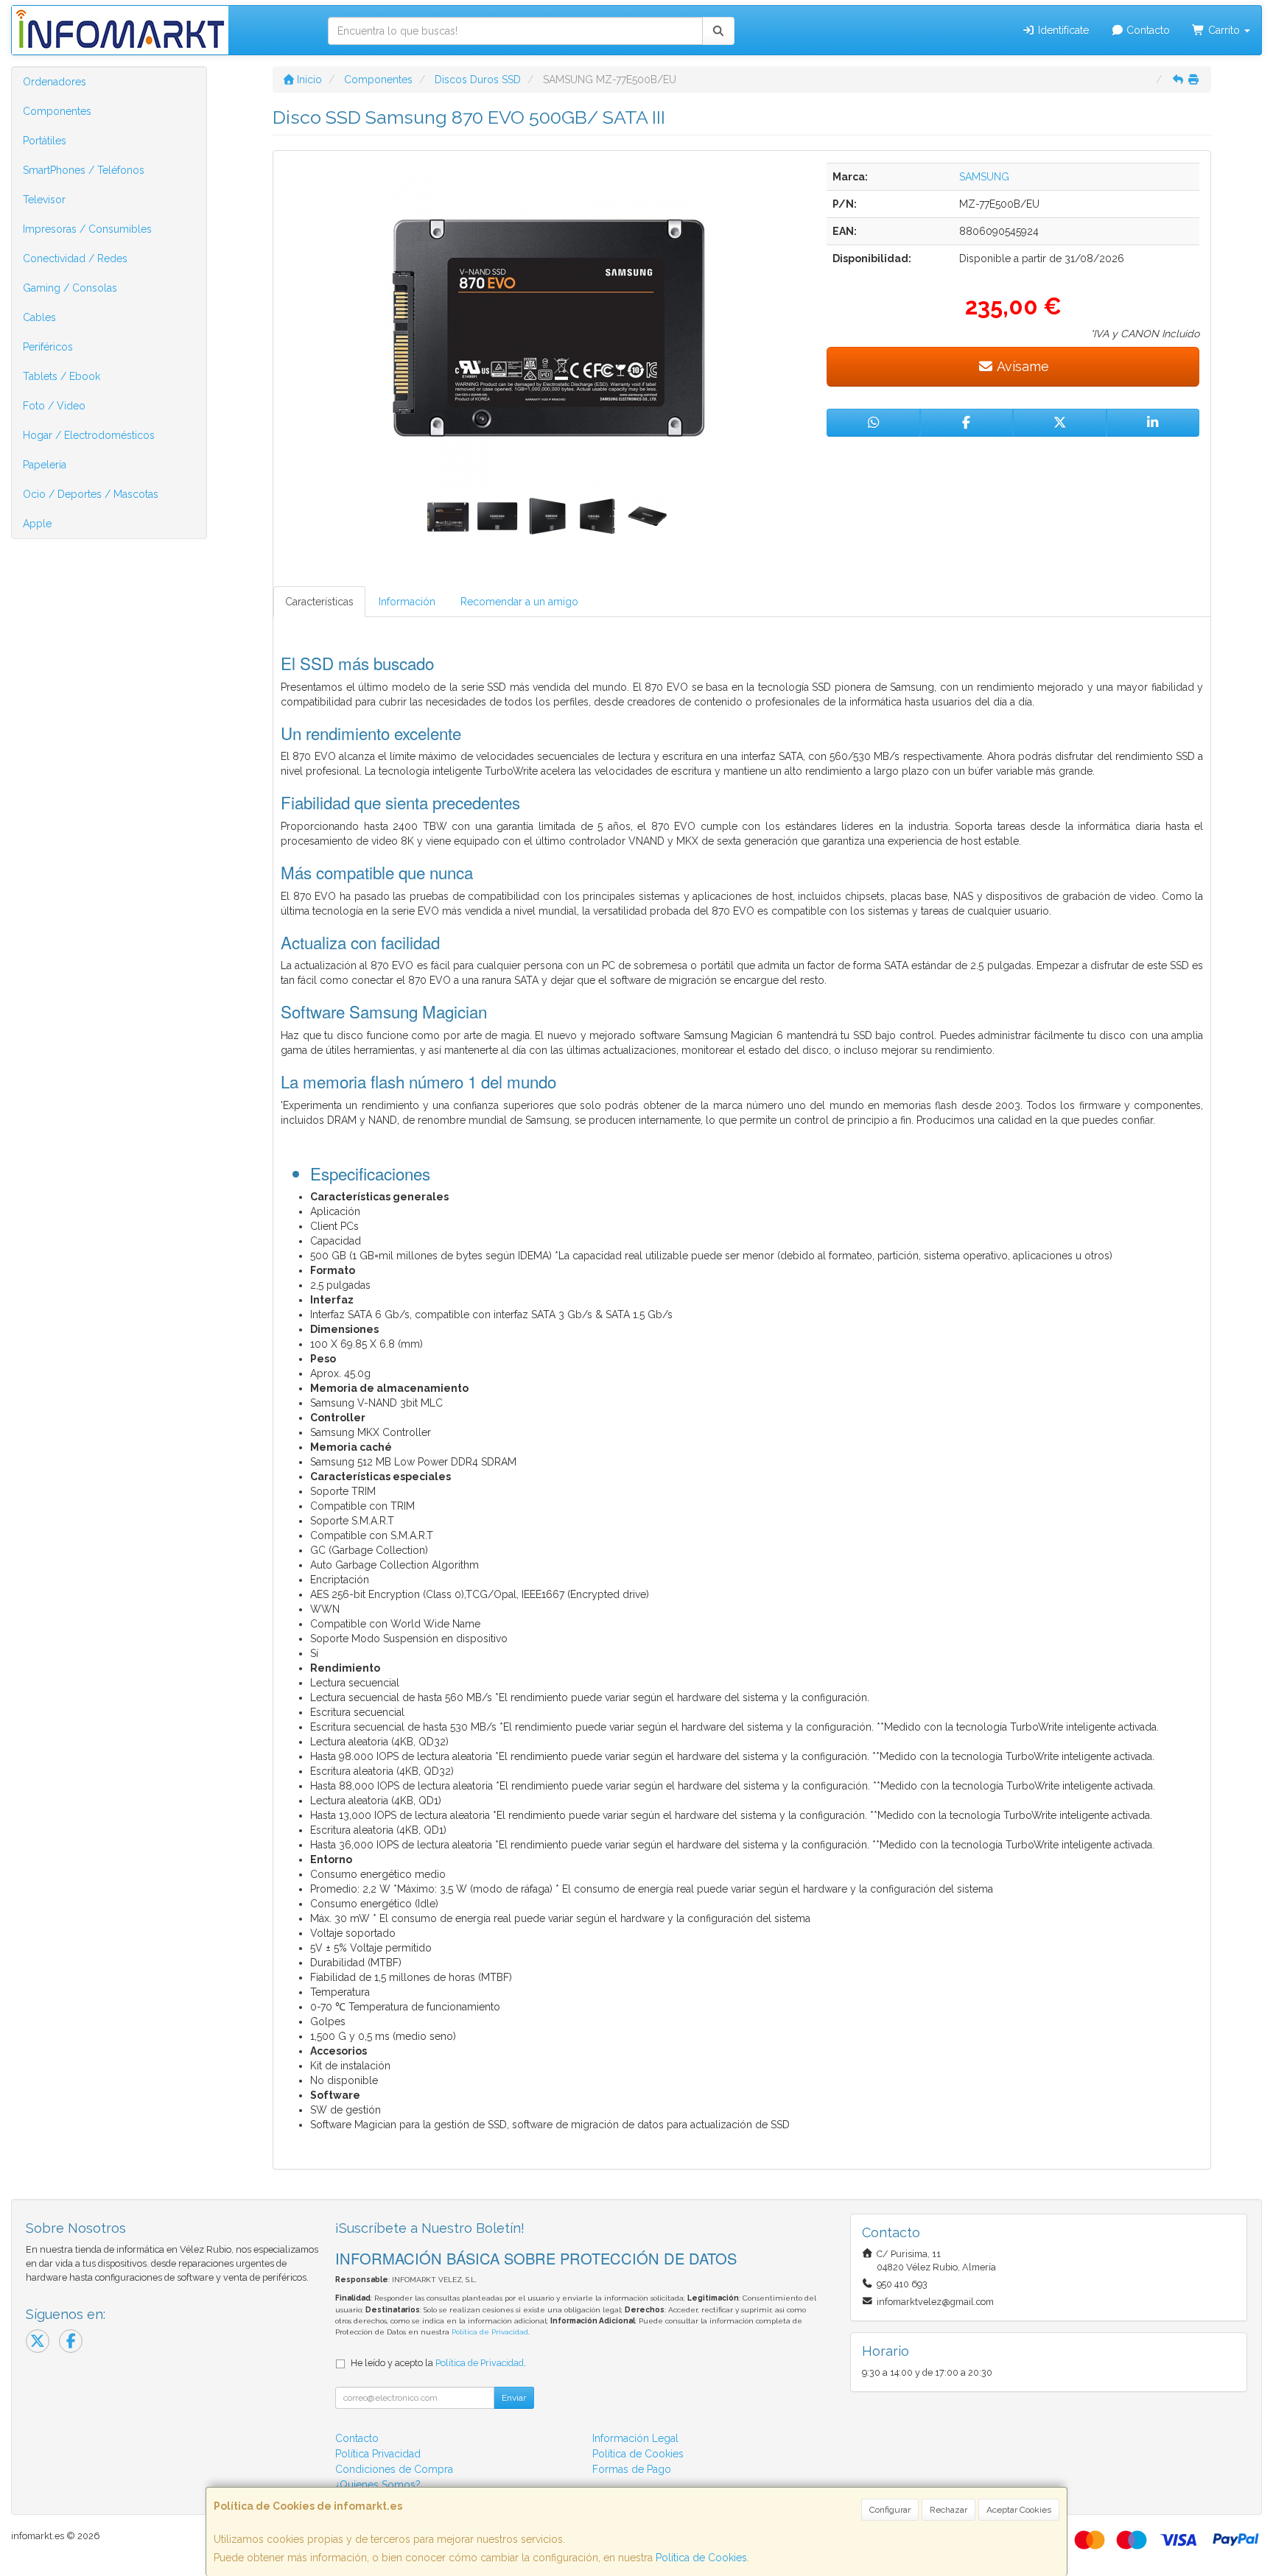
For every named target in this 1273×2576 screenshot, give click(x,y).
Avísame (1021, 366)
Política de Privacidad (490, 2332)
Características (319, 602)
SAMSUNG (984, 177)
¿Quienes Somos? (378, 2485)
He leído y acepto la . (438, 2363)
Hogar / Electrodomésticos (89, 435)
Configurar (890, 2510)
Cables (39, 317)
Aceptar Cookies (1019, 2510)
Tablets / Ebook (62, 376)
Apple (37, 524)
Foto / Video (54, 406)
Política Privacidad (378, 2454)
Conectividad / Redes (75, 258)
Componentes (57, 111)
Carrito (1224, 30)
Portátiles (45, 141)
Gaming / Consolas (70, 288)
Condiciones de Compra (394, 2469)
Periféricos (48, 347)
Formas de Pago (632, 2469)
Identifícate (1062, 30)
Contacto (1147, 30)
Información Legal (635, 2438)
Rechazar (948, 2510)
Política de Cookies (701, 2558)
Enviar (514, 2398)
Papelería (45, 465)
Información (407, 602)
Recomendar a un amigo (519, 602)
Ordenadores (55, 82)
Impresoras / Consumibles (87, 229)
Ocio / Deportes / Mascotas (91, 494)
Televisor (44, 200)
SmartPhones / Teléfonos (84, 170)
